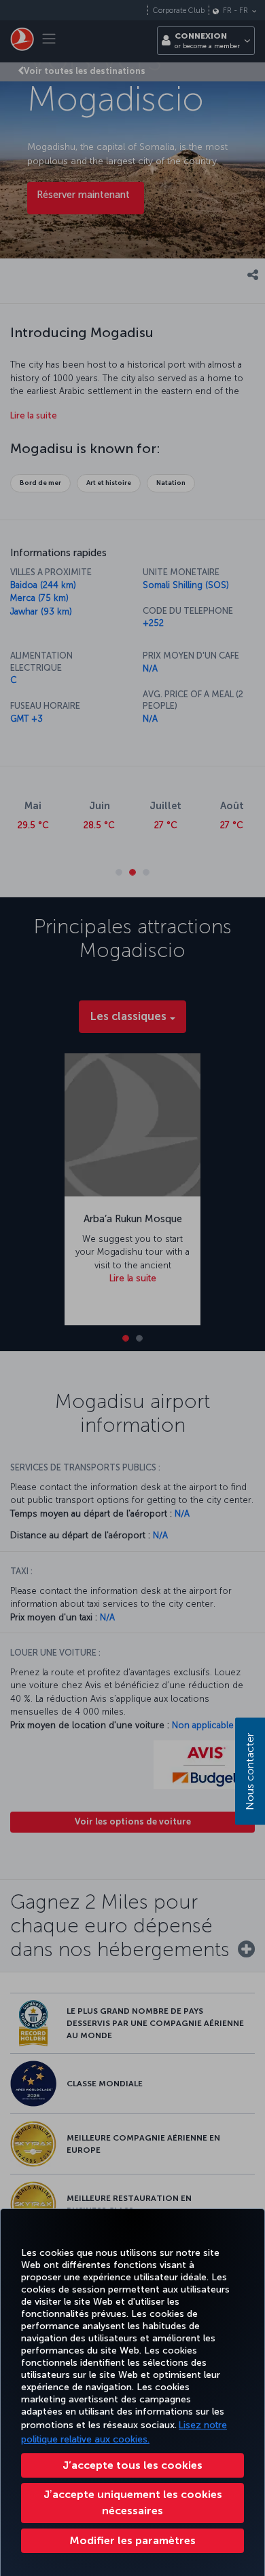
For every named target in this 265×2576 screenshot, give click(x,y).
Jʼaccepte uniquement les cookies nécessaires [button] (133, 2502)
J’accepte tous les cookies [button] (132, 2465)
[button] (132, 2541)
